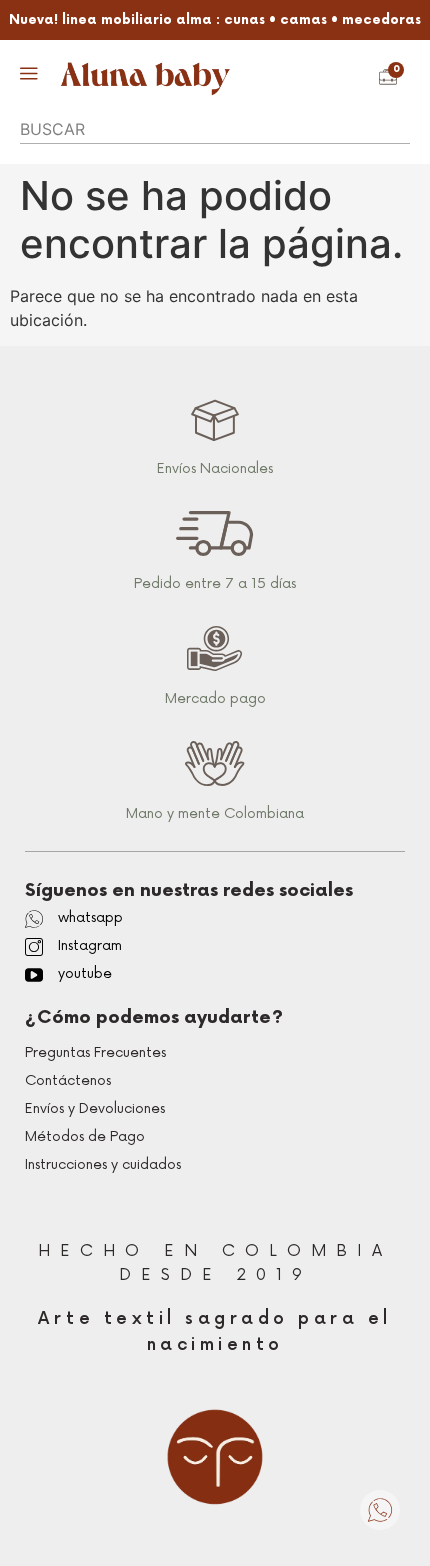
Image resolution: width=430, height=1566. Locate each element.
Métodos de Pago (85, 1136)
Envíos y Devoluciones (95, 1108)
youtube (85, 973)
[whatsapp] (34, 919)
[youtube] (34, 975)
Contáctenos (68, 1080)
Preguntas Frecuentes (95, 1052)
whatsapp (90, 917)
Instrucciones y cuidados (103, 1164)
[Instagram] (34, 947)
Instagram (90, 945)
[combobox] (215, 130)
